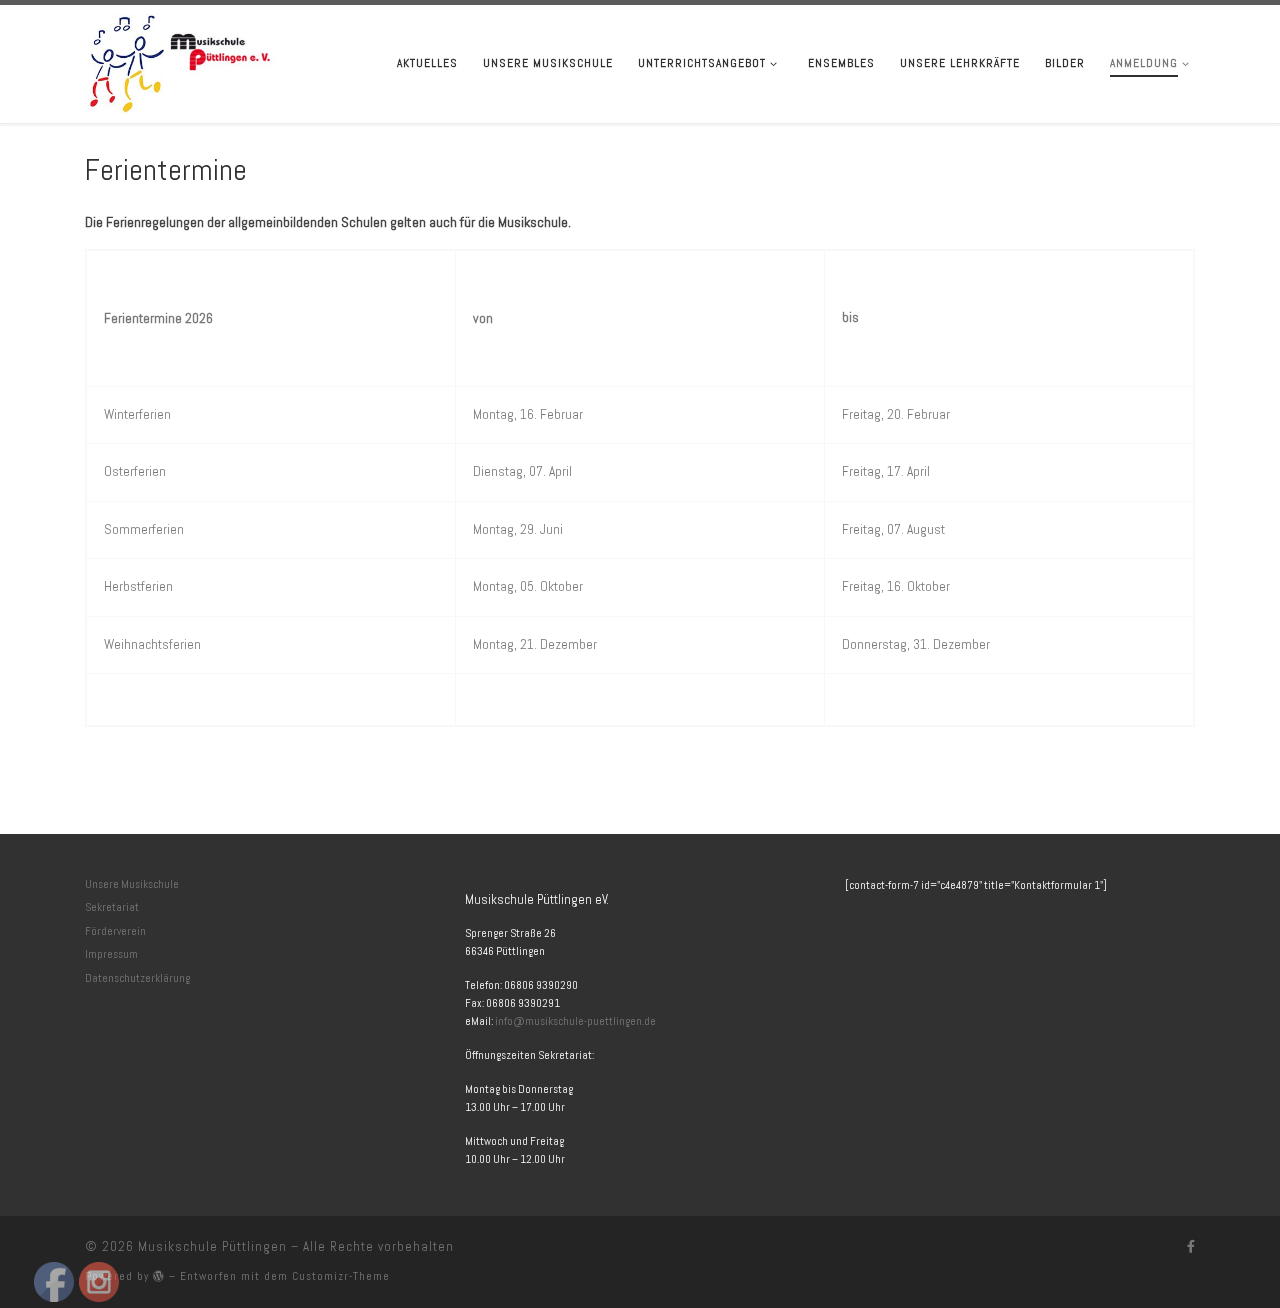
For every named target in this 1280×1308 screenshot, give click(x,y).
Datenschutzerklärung (137, 978)
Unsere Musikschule (132, 884)
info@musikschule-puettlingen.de (575, 1021)
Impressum (111, 954)
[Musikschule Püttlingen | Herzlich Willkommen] (180, 61)
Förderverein (115, 931)
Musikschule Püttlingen (212, 1246)
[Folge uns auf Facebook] (1191, 1247)
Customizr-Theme (341, 1276)
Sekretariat (112, 907)
